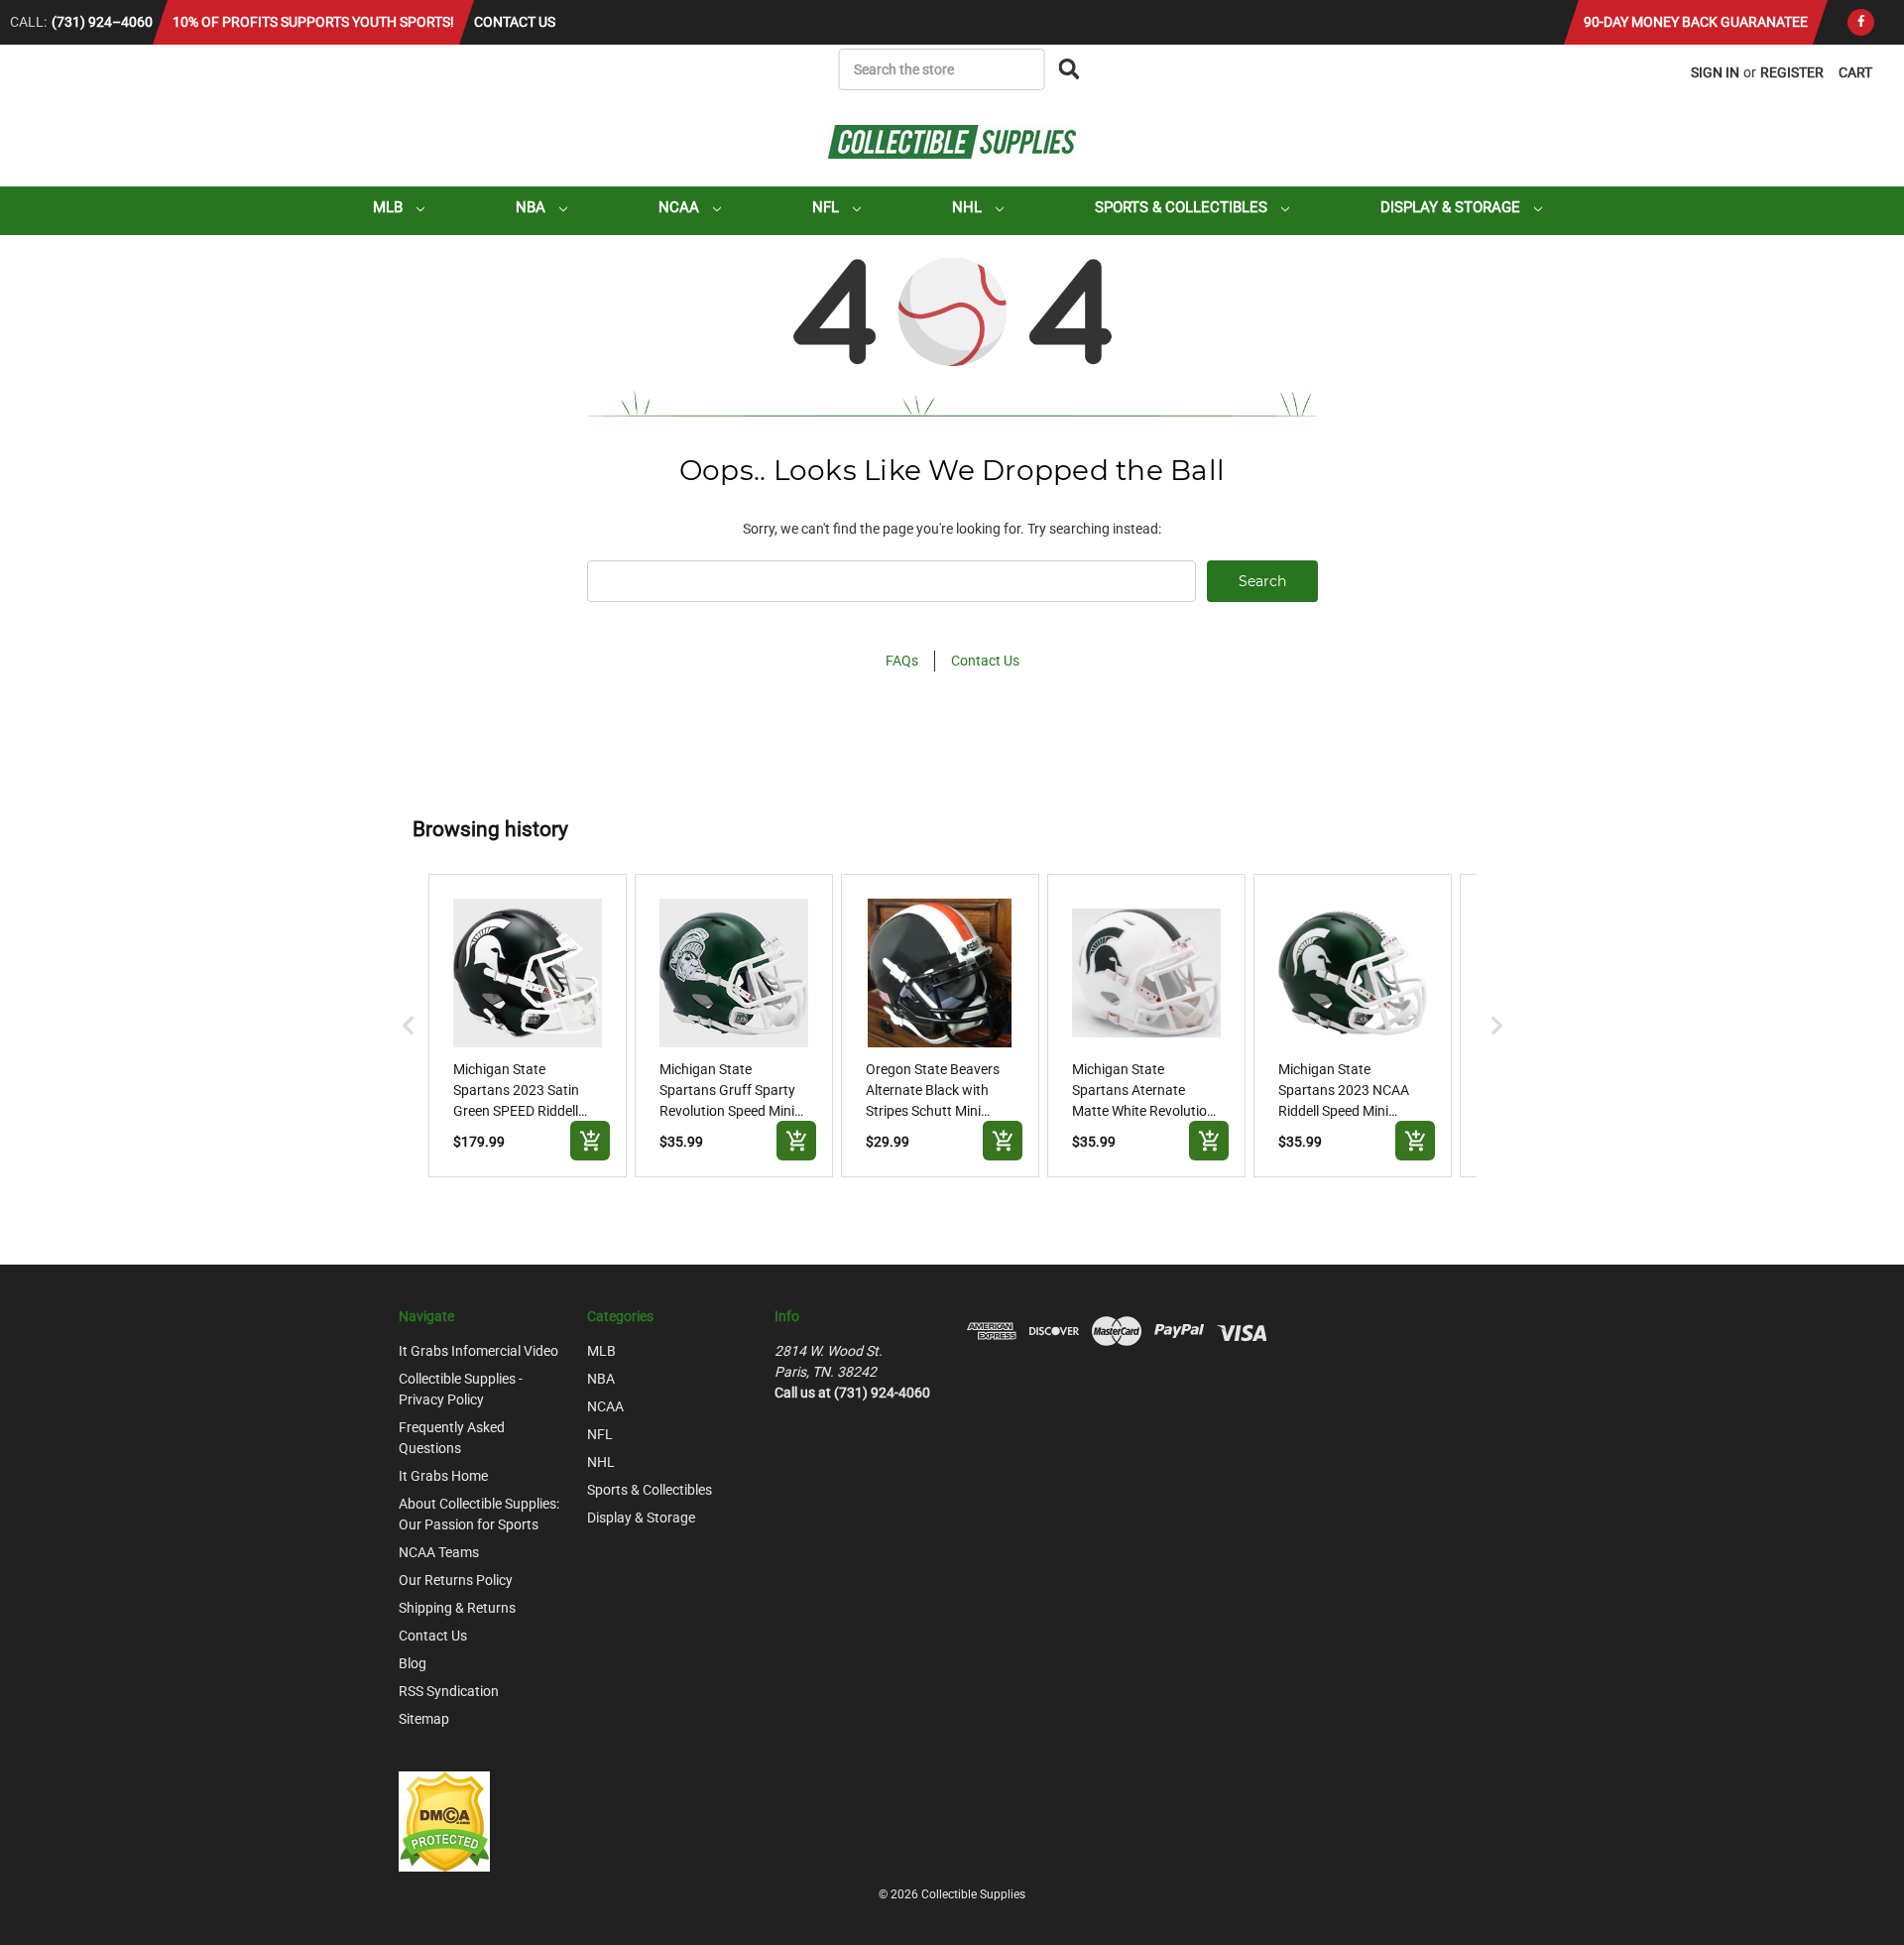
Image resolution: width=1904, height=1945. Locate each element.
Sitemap (424, 1719)
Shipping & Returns (457, 1608)
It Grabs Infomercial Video (478, 1351)
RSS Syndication (449, 1691)
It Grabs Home (443, 1476)
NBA (533, 207)
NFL (828, 207)
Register (1792, 72)
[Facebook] (1861, 22)
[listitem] (528, 1026)
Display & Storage (1452, 207)
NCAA (681, 207)
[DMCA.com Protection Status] (444, 1820)
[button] (409, 1026)
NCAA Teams (439, 1552)
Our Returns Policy (456, 1580)
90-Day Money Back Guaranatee (1696, 22)
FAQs (902, 661)
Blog (413, 1663)
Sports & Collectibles (1183, 207)
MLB (390, 207)
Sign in (1715, 72)
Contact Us (515, 22)
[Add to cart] (590, 1141)
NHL (969, 207)
